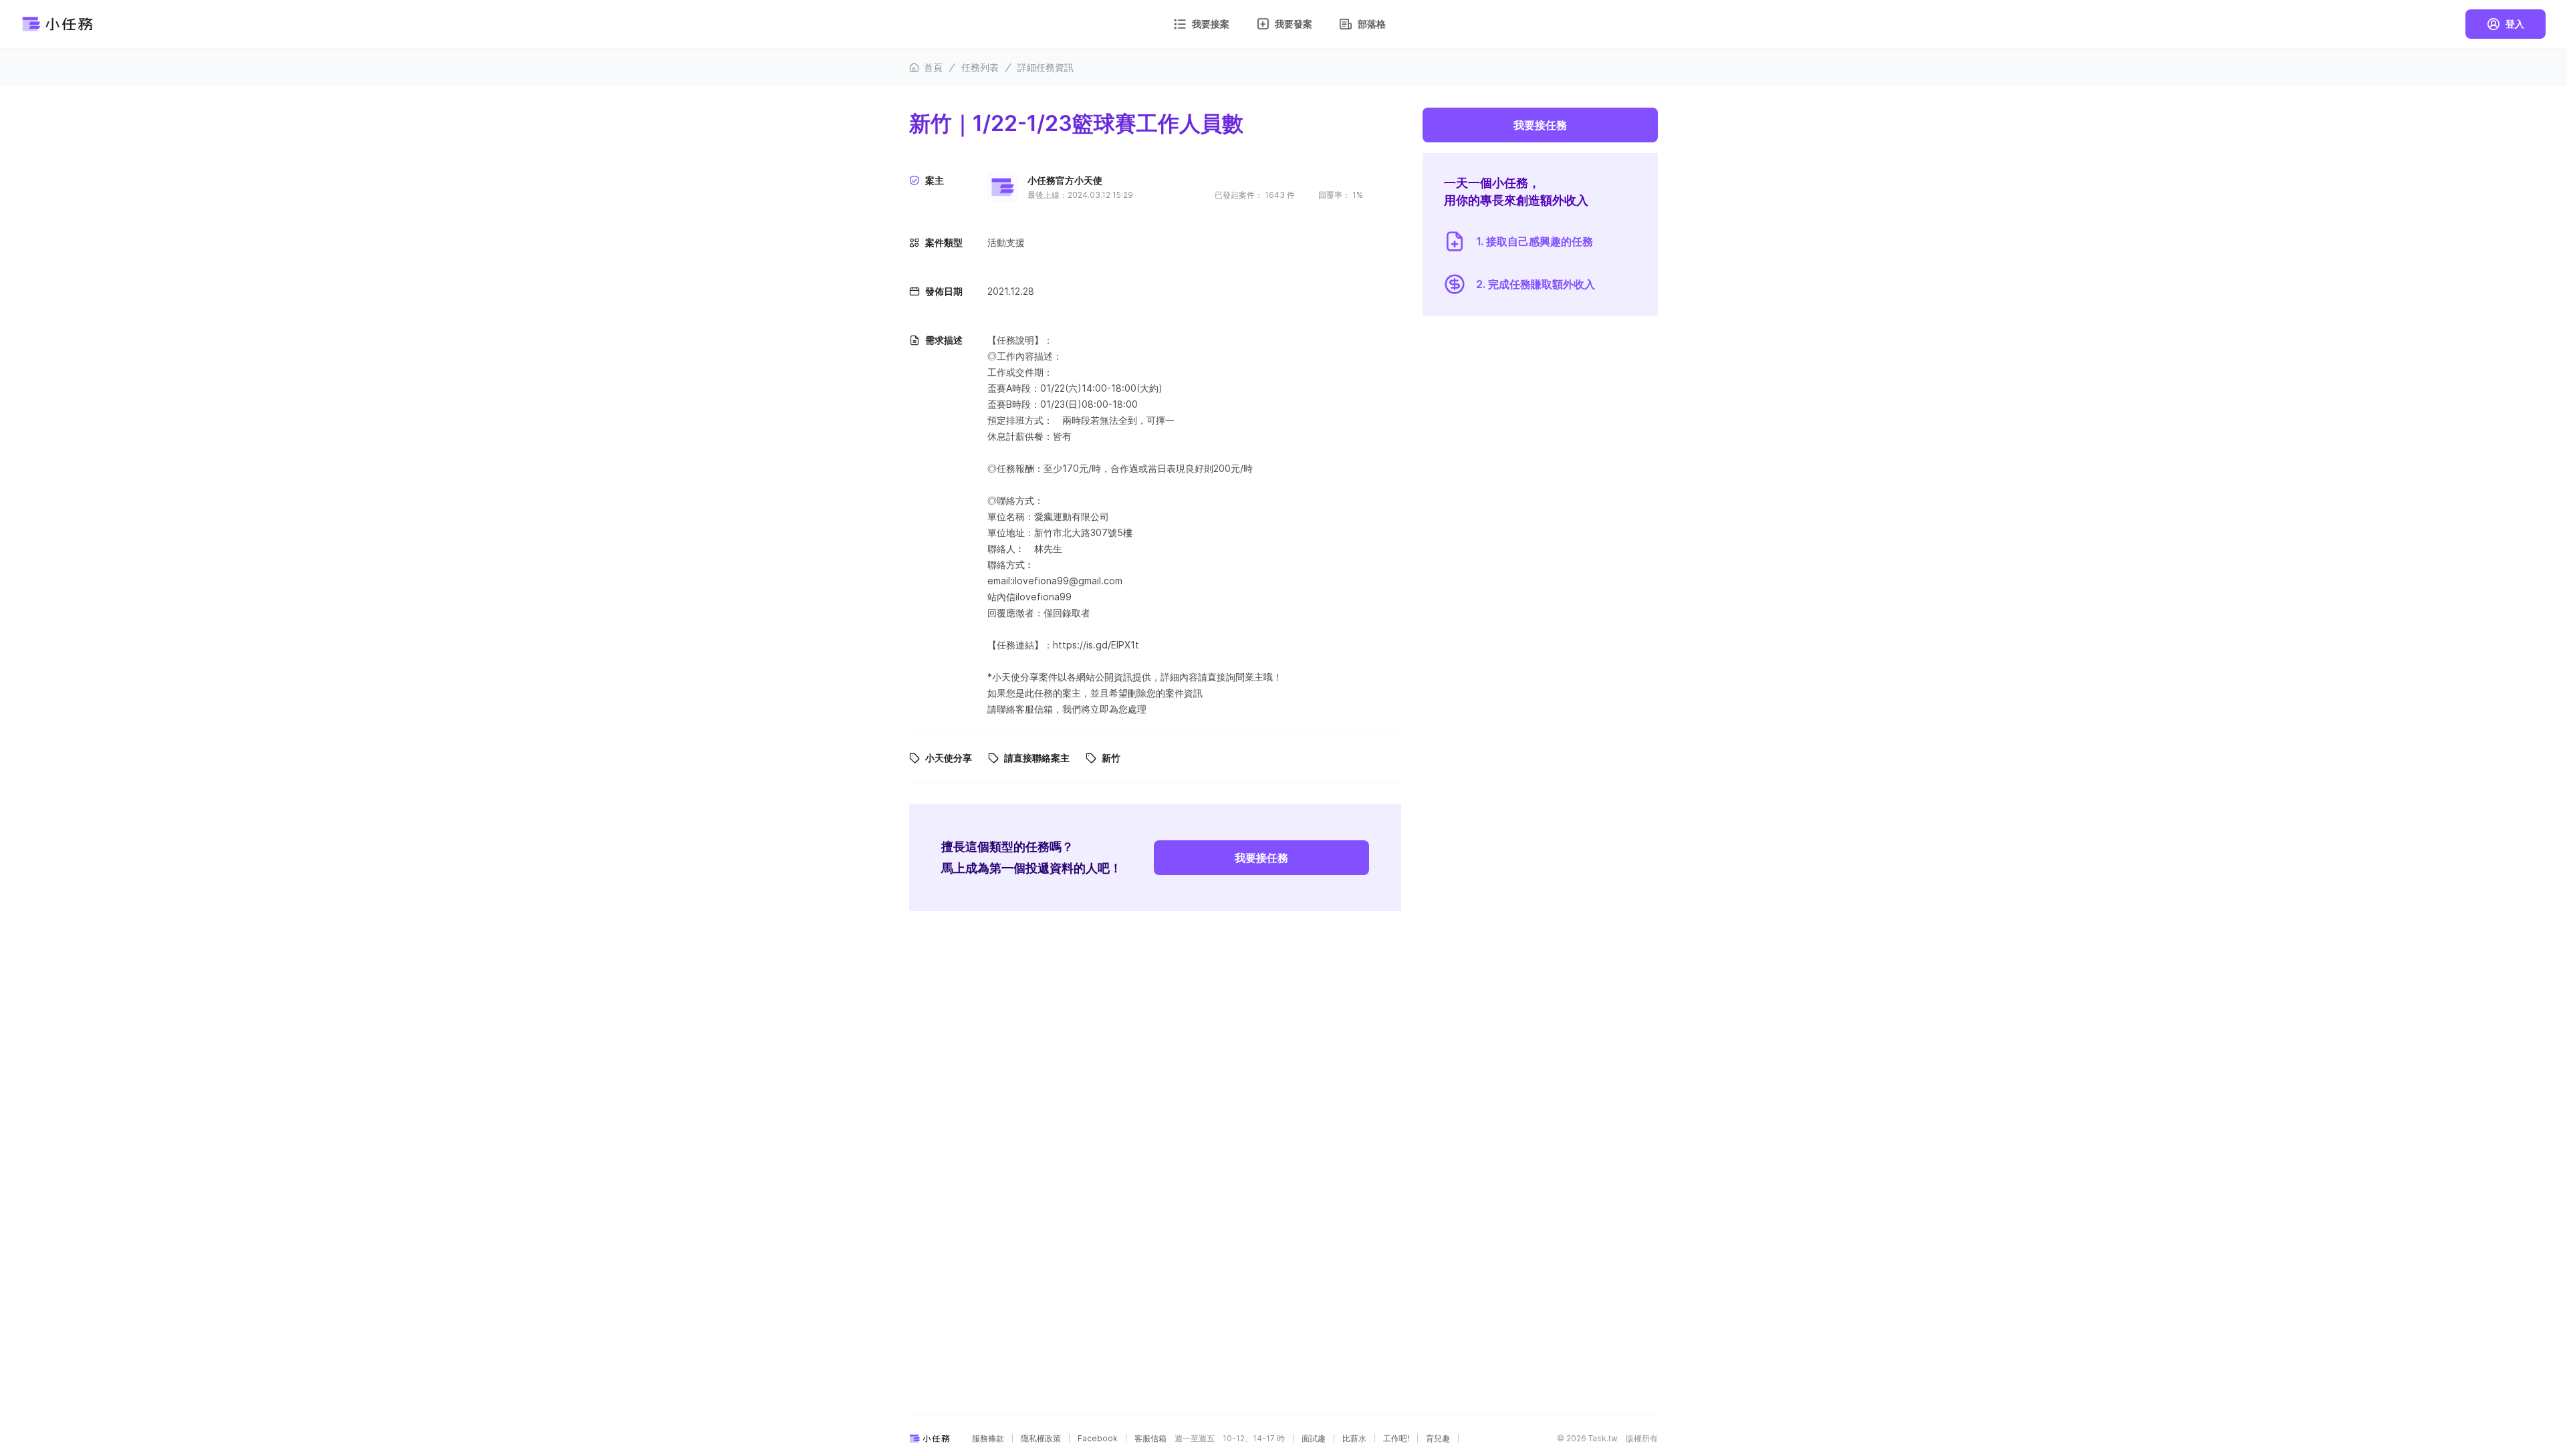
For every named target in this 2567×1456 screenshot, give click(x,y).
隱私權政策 (1041, 1439)
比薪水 (1354, 1439)
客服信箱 (1150, 1439)
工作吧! (1396, 1439)
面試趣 (1314, 1439)
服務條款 (988, 1439)
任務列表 (980, 67)
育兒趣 (1438, 1439)
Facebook (1098, 1439)
